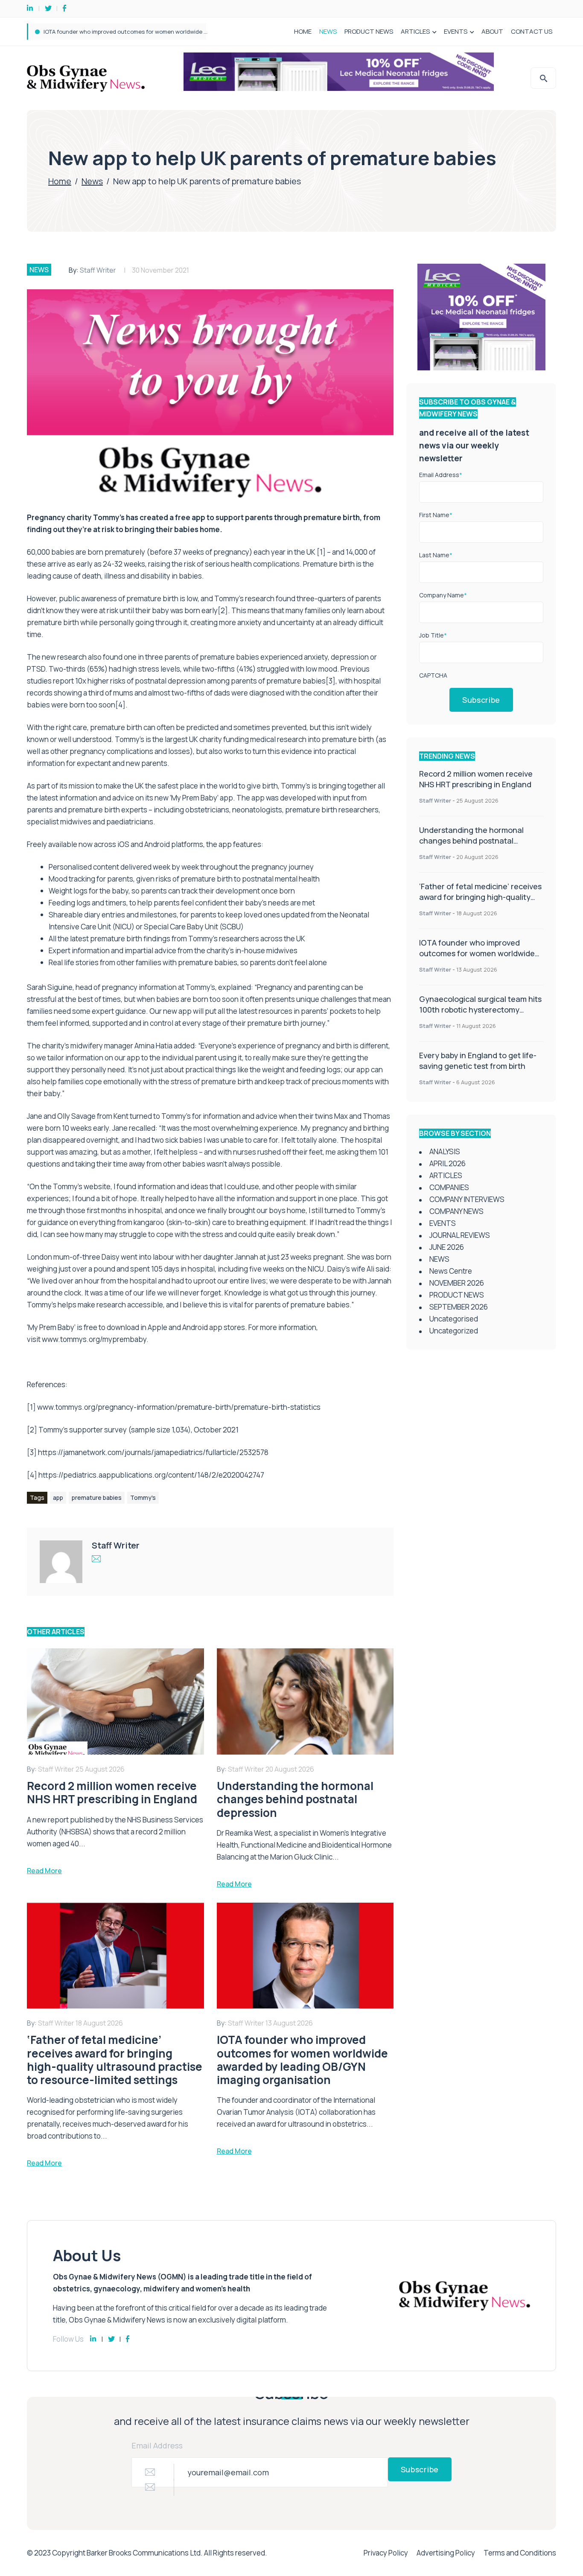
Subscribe (481, 700)
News (92, 181)
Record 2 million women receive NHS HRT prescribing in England (476, 779)
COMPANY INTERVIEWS (467, 1199)
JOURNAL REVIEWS (460, 1235)
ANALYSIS (445, 1151)
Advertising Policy (446, 2553)
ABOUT (492, 31)
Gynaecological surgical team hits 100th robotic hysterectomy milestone (141, 32)
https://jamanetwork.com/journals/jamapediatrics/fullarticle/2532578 (153, 1452)
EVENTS (456, 31)
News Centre (451, 1271)
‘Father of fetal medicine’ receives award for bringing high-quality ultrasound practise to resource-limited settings (480, 902)
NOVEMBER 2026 (457, 1283)
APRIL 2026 (447, 1163)
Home (60, 181)
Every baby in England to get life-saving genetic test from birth (478, 1061)
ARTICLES (415, 31)
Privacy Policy (386, 2553)
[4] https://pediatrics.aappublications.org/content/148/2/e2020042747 (146, 1475)
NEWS (328, 31)
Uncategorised (454, 1319)
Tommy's (143, 1498)
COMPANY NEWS (456, 1211)
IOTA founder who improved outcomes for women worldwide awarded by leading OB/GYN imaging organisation (477, 959)
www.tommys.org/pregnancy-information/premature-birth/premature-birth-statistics (179, 1407)
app (58, 1498)
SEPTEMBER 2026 (459, 1307)
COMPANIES (449, 1187)
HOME (303, 31)
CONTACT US (532, 31)
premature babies (97, 1498)
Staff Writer (98, 270)
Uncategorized (454, 1331)
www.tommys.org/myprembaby (94, 1339)
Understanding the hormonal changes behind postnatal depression (471, 841)
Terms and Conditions (520, 2553)
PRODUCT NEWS (369, 31)
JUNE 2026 (447, 1247)
